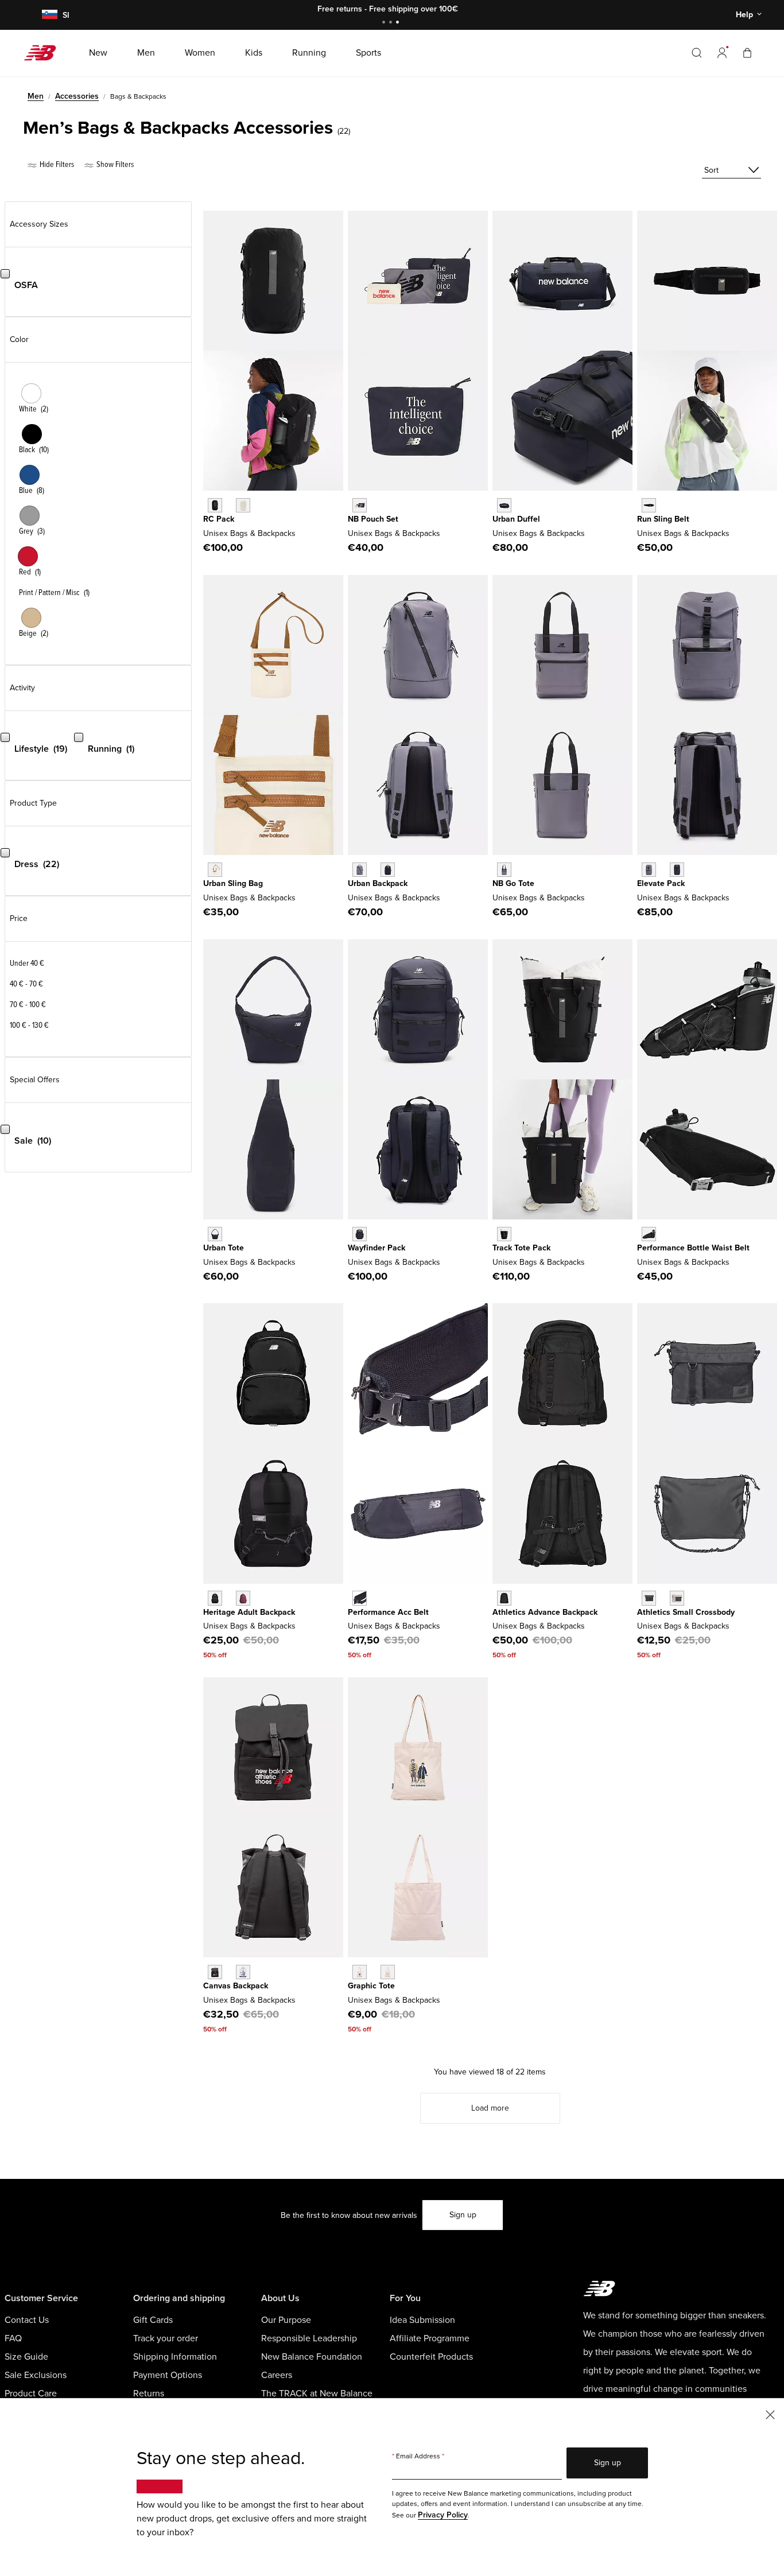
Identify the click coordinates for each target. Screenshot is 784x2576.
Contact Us (27, 2320)
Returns (149, 2394)
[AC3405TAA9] (360, 870)
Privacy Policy (443, 2515)
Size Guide (26, 2357)
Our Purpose (286, 2320)
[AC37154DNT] (360, 505)
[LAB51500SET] (243, 1972)
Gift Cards (153, 2320)
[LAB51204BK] (649, 1234)
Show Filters (114, 164)
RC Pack (219, 519)
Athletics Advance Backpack (545, 1612)
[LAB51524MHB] (243, 1598)
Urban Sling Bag (233, 883)
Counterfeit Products (431, 2357)
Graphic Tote (371, 1986)
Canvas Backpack (236, 1986)
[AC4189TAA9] (504, 870)
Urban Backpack (378, 883)
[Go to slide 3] (399, 23)
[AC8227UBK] (215, 505)
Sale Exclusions (36, 2375)
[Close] (770, 2414)
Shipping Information (175, 2357)
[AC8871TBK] (649, 505)
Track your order (166, 2338)
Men (36, 96)
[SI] (48, 15)
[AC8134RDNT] (504, 505)
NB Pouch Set (373, 519)
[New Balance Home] (44, 53)
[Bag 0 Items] (747, 53)
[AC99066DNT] (677, 870)
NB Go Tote (513, 883)
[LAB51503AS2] (388, 1972)
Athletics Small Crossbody (686, 1612)
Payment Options (168, 2375)
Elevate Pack (661, 883)
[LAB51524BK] (215, 1598)
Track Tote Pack (521, 1248)
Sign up (463, 2215)
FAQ (13, 2338)
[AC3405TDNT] (388, 870)
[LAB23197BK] (504, 1598)
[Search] (697, 53)
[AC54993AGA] (215, 870)
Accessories (77, 96)
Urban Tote (224, 1248)
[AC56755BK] (504, 1234)
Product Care (31, 2394)
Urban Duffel (516, 519)
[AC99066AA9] (649, 870)
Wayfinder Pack (377, 1248)
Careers (277, 2375)
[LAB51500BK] (215, 1972)
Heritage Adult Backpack (249, 1612)
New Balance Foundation (312, 2357)
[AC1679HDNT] (360, 1234)
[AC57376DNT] (215, 1234)
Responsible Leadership (309, 2338)
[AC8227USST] (243, 505)
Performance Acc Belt (388, 1612)
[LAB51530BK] (649, 1598)
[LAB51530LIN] (677, 1598)
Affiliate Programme (430, 2338)
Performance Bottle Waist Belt (693, 1248)
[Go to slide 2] (392, 23)
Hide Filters (56, 164)
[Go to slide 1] (385, 23)
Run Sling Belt (663, 519)
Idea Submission (422, 2320)
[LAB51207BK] (360, 1598)
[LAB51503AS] (360, 1972)
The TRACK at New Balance (317, 2394)
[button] (722, 53)
